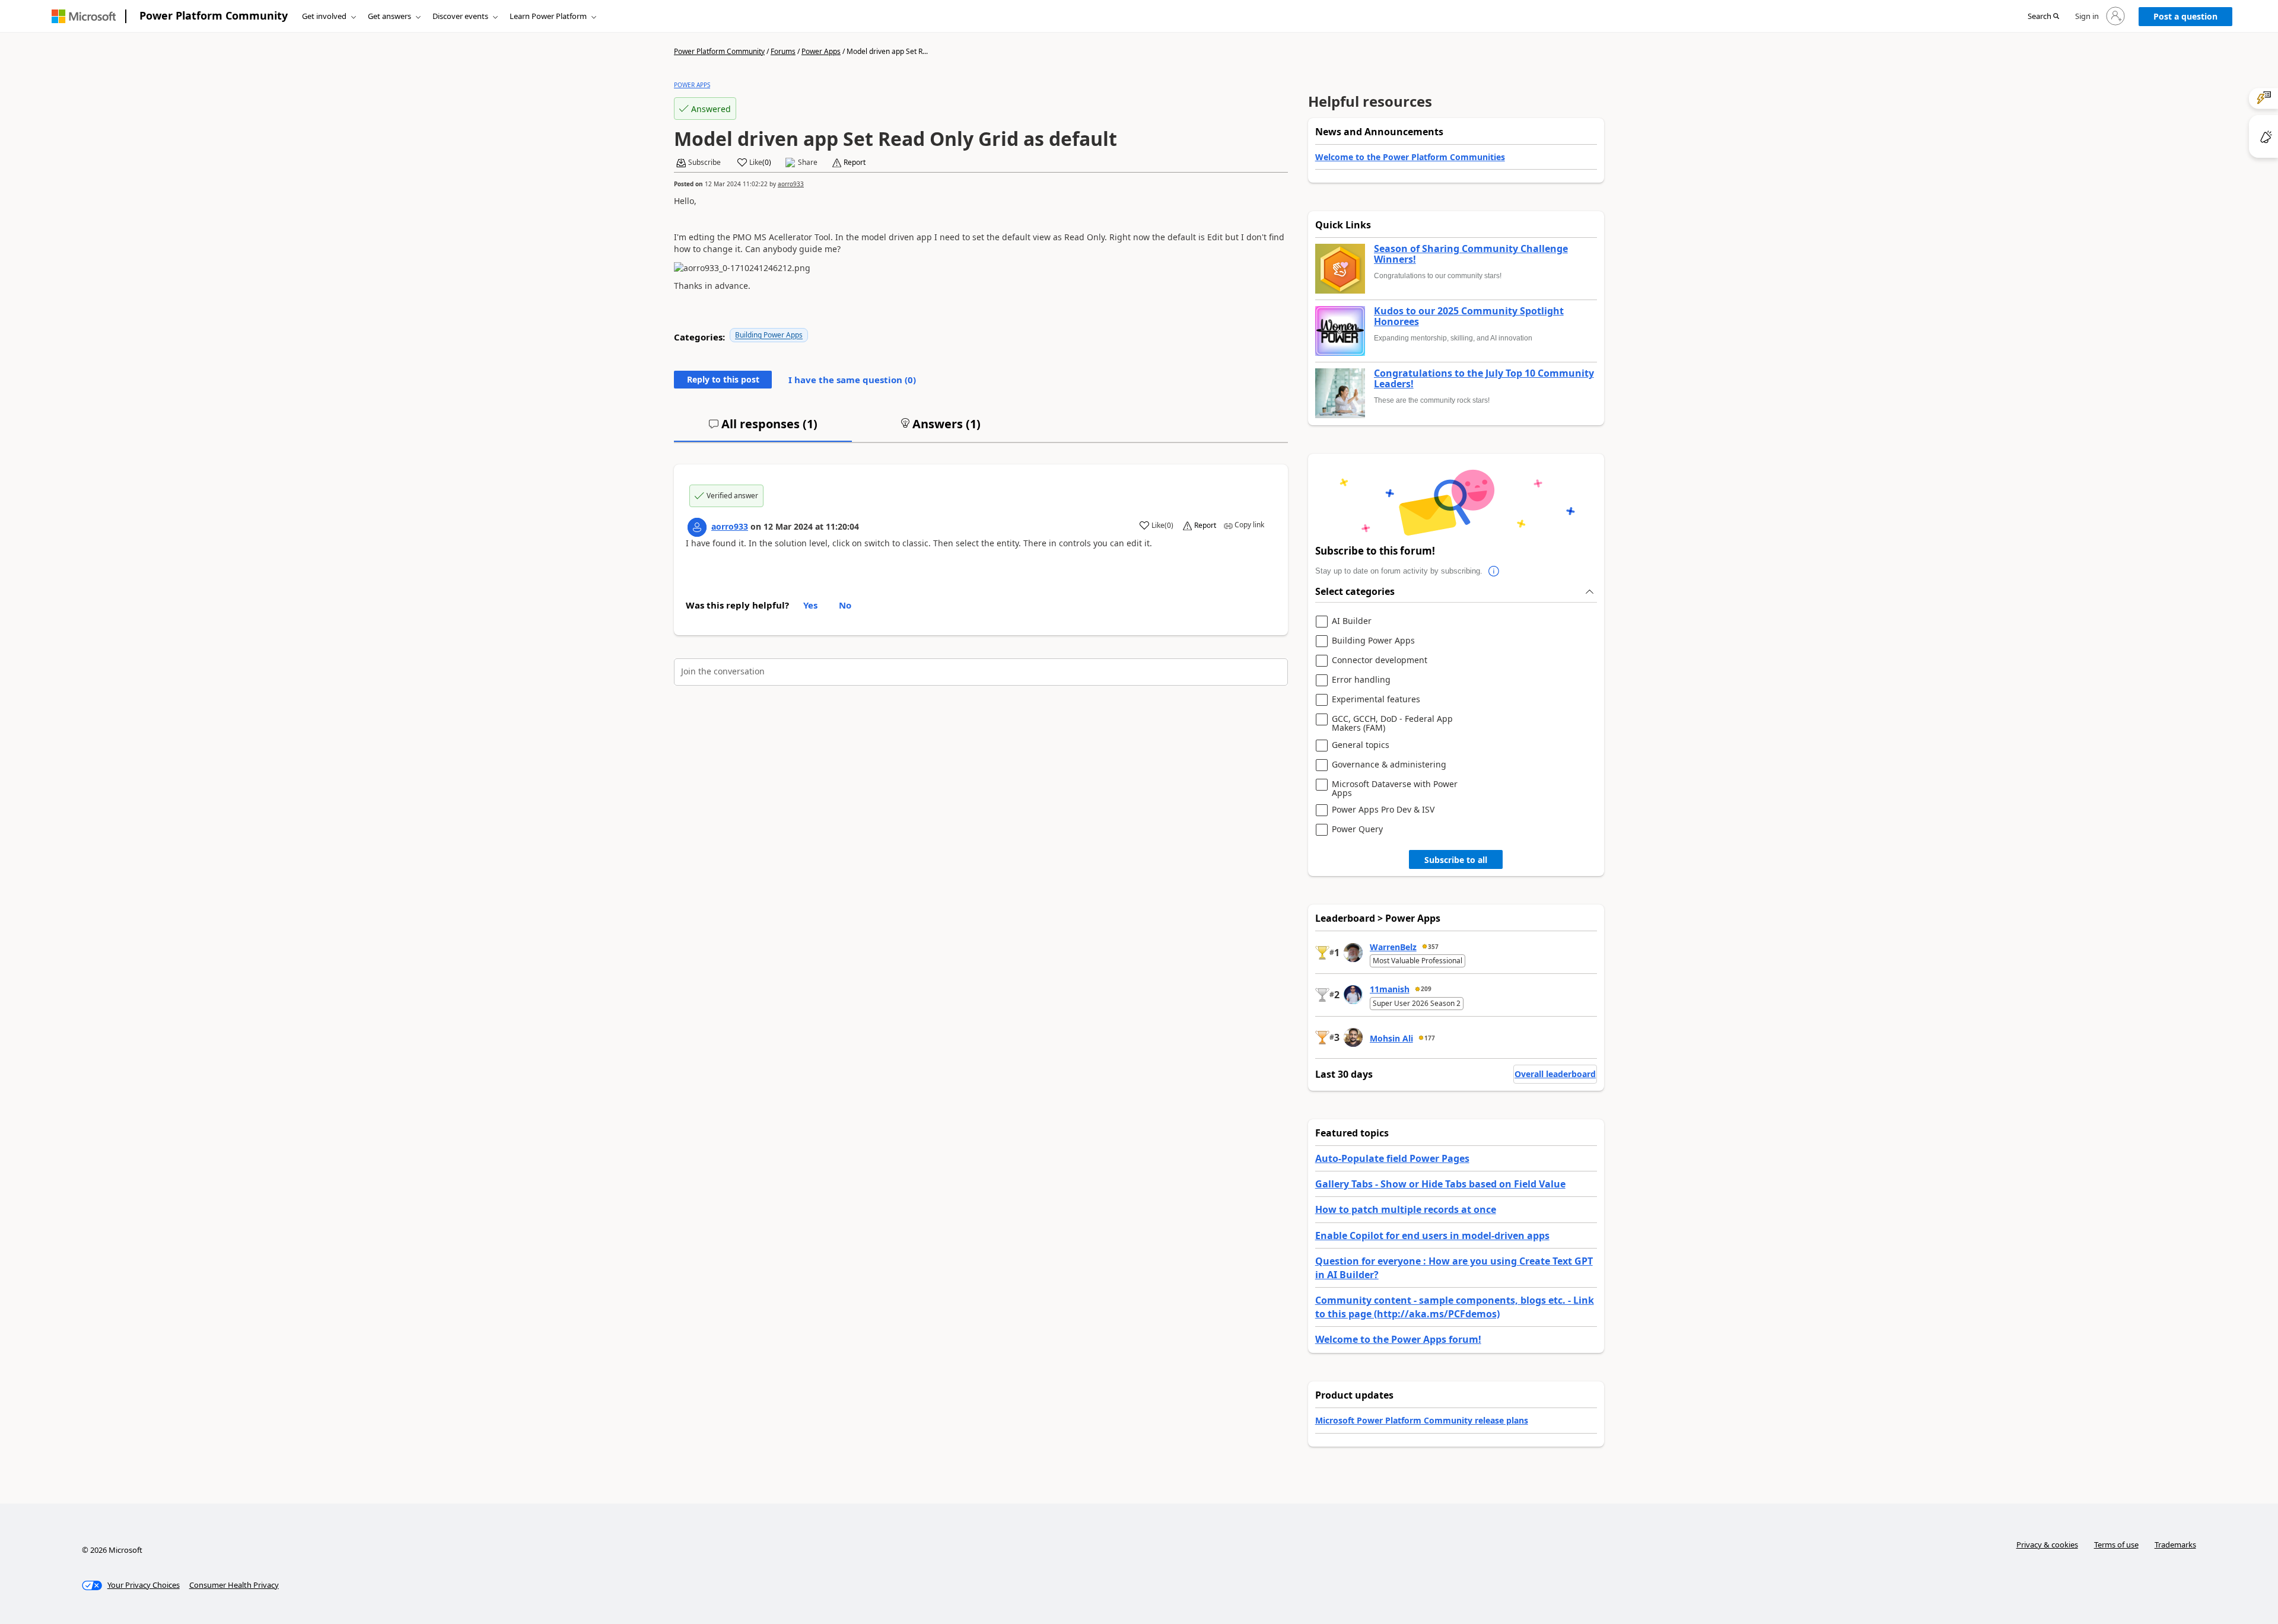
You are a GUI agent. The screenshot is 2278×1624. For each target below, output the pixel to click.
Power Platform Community (214, 15)
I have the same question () (852, 380)
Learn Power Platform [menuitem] (548, 16)
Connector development (1380, 660)
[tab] (763, 429)
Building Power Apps (769, 335)
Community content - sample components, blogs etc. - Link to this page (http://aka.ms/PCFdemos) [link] (1455, 1307)
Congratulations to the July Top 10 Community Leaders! (1484, 379)
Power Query (1357, 829)
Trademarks (2175, 1545)
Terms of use (2116, 1545)
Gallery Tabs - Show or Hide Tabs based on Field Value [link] (1440, 1184)
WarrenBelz (1393, 947)
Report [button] (855, 163)
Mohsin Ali (1391, 1038)
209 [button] (1426, 989)
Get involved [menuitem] (324, 16)
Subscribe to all (1456, 860)
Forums (783, 51)
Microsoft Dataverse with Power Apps (1395, 789)
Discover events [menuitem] (460, 16)
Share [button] (808, 163)
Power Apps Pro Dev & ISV (1383, 810)
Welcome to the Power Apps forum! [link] (1398, 1339)
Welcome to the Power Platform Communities (1410, 157)
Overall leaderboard (1555, 1074)
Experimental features (1376, 700)
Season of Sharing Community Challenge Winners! (1471, 254)
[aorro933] (697, 527)
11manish (1390, 989)
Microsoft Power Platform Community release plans (1422, 1420)
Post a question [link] (2185, 16)
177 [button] (1430, 1038)
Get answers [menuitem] (389, 16)
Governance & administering (1389, 765)
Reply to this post (723, 379)
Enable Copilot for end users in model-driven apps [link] (1432, 1235)
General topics (1361, 745)
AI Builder (1352, 621)
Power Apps (821, 51)
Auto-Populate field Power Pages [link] (1392, 1158)
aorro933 (791, 184)
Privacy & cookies (2047, 1545)
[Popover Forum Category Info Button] (1494, 571)
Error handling (1361, 680)
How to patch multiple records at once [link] (1406, 1209)
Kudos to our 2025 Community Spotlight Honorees (1469, 316)
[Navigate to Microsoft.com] (84, 16)
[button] (2043, 17)
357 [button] (1433, 947)
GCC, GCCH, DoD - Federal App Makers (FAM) (1392, 723)
